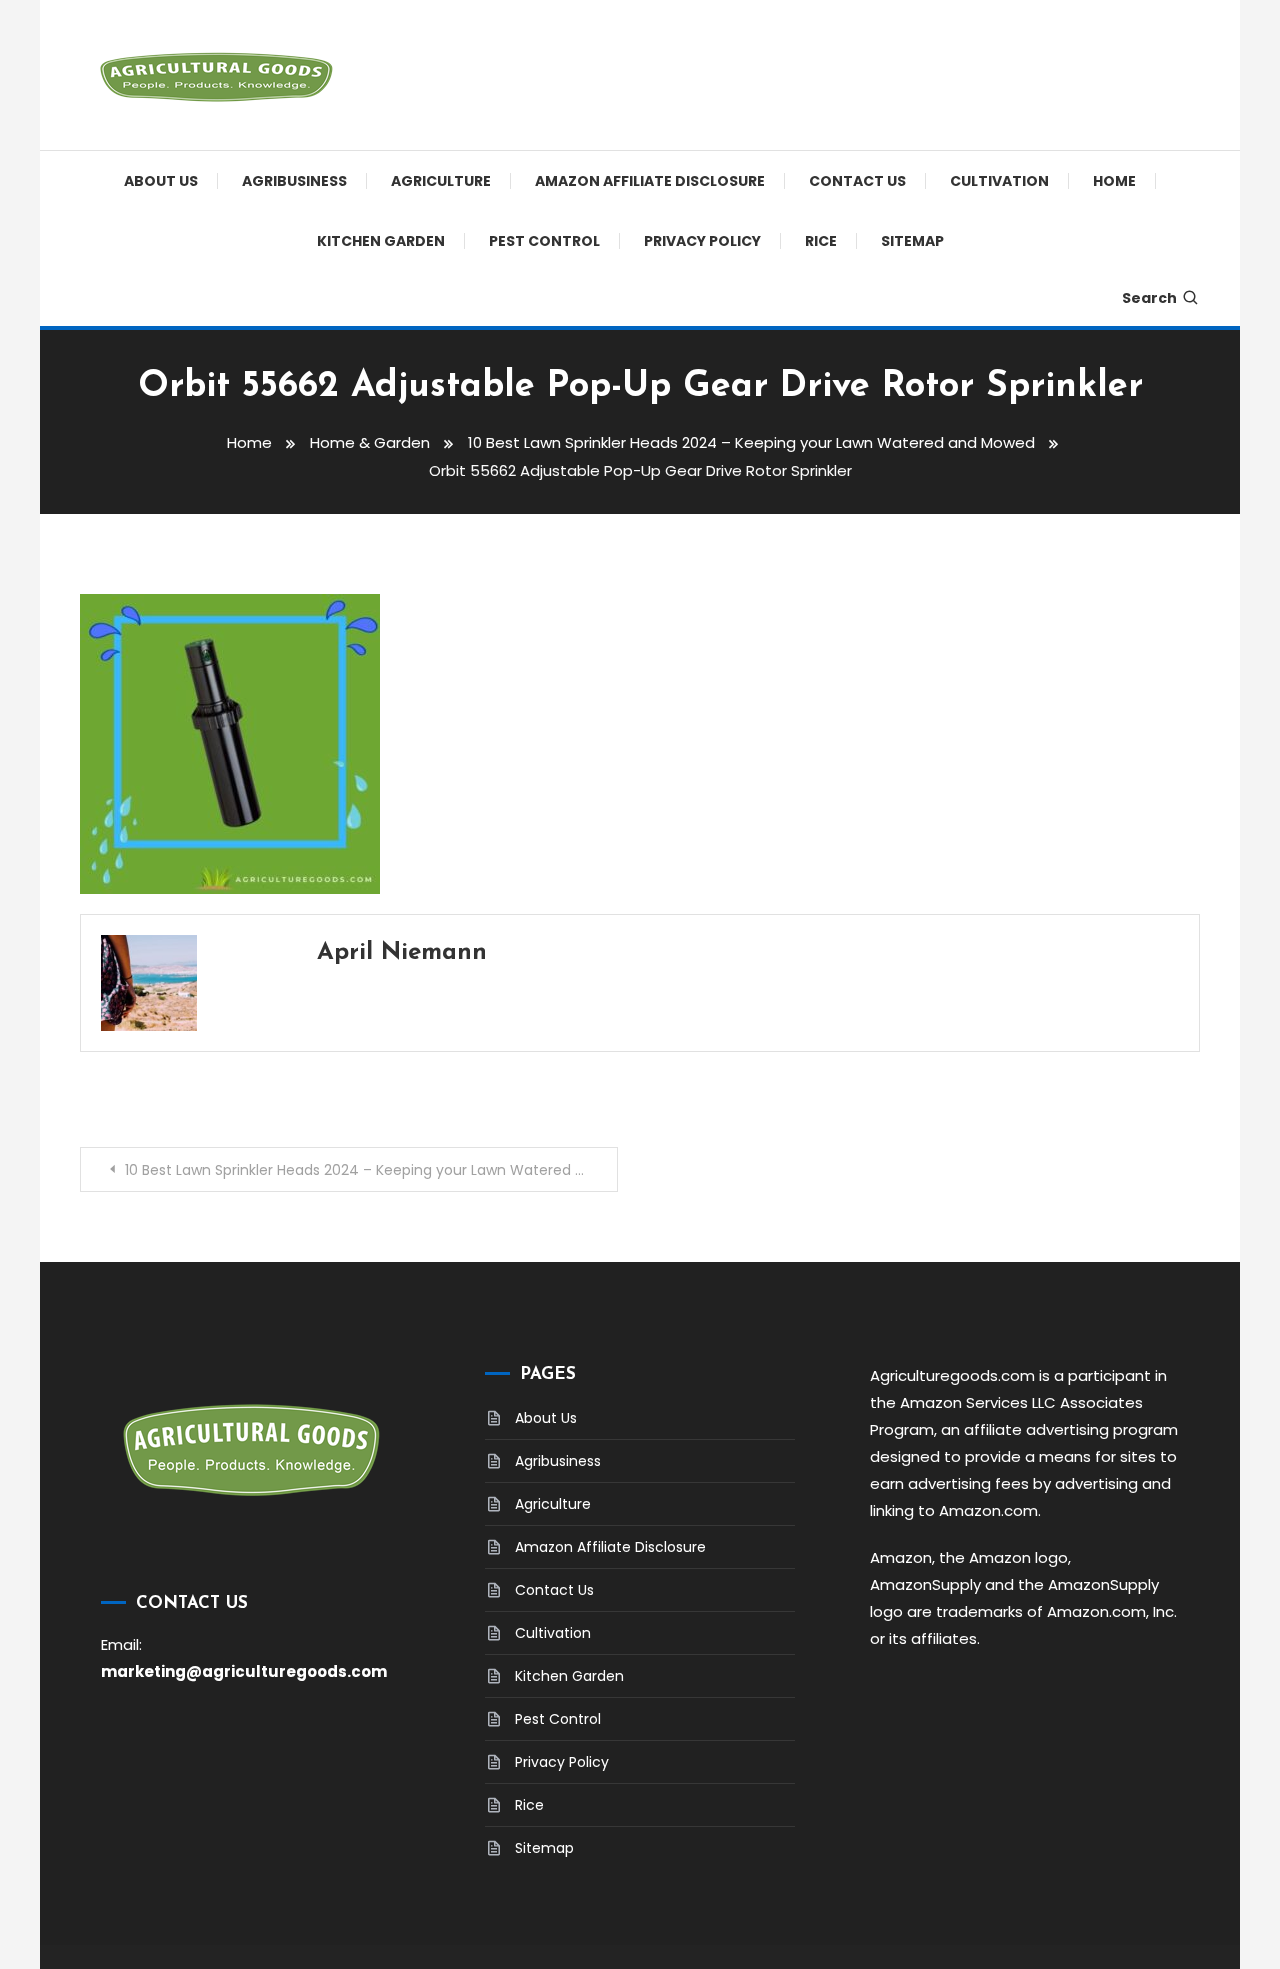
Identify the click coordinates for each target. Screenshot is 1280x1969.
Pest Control (544, 241)
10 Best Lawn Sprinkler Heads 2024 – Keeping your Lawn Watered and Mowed (371, 1170)
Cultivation (999, 181)
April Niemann (402, 953)
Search (1149, 298)
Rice (821, 241)
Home (1114, 181)
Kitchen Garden (381, 241)
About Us (161, 181)
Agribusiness (294, 181)
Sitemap (912, 241)
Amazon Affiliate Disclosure (650, 181)
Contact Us (857, 181)
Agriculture (441, 181)
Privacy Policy (702, 241)
